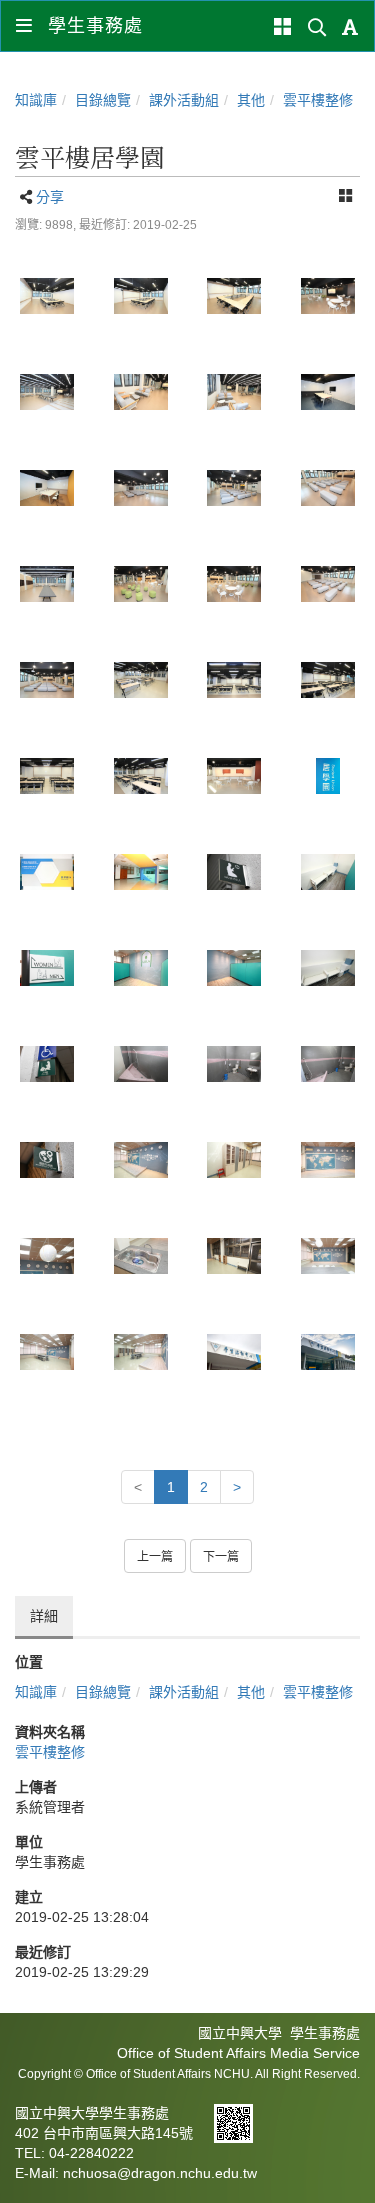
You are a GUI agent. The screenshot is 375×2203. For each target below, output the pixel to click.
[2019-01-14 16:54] (328, 968)
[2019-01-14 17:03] (47, 1352)
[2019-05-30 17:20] (328, 1352)
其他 (251, 100)
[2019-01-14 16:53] (235, 968)
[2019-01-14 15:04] (328, 776)
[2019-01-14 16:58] (47, 1160)
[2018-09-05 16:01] (328, 296)
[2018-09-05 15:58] (47, 296)
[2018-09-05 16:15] (47, 776)
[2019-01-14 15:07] (141, 872)
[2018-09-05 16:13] (141, 680)
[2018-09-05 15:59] (235, 296)
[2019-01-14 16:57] (235, 1064)
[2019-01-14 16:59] (141, 1160)
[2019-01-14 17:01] (141, 1256)
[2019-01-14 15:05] (47, 872)
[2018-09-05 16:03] (141, 488)
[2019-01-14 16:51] (235, 872)
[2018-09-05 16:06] (328, 488)
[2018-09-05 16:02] (328, 392)
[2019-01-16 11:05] (235, 1352)
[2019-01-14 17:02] (328, 1256)
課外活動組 (184, 100)
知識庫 (36, 100)
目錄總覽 (103, 100)
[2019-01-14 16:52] (47, 968)
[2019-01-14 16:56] (47, 1064)
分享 (50, 197)
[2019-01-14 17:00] (235, 1160)
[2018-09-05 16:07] (235, 584)
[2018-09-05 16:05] (235, 488)
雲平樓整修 (318, 100)
